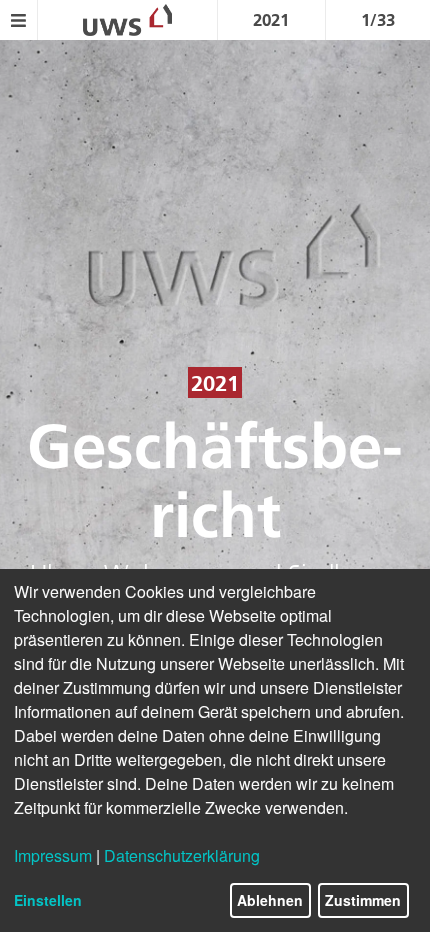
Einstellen (48, 900)
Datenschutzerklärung (182, 855)
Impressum (53, 855)
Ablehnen (270, 900)
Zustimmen (363, 900)
